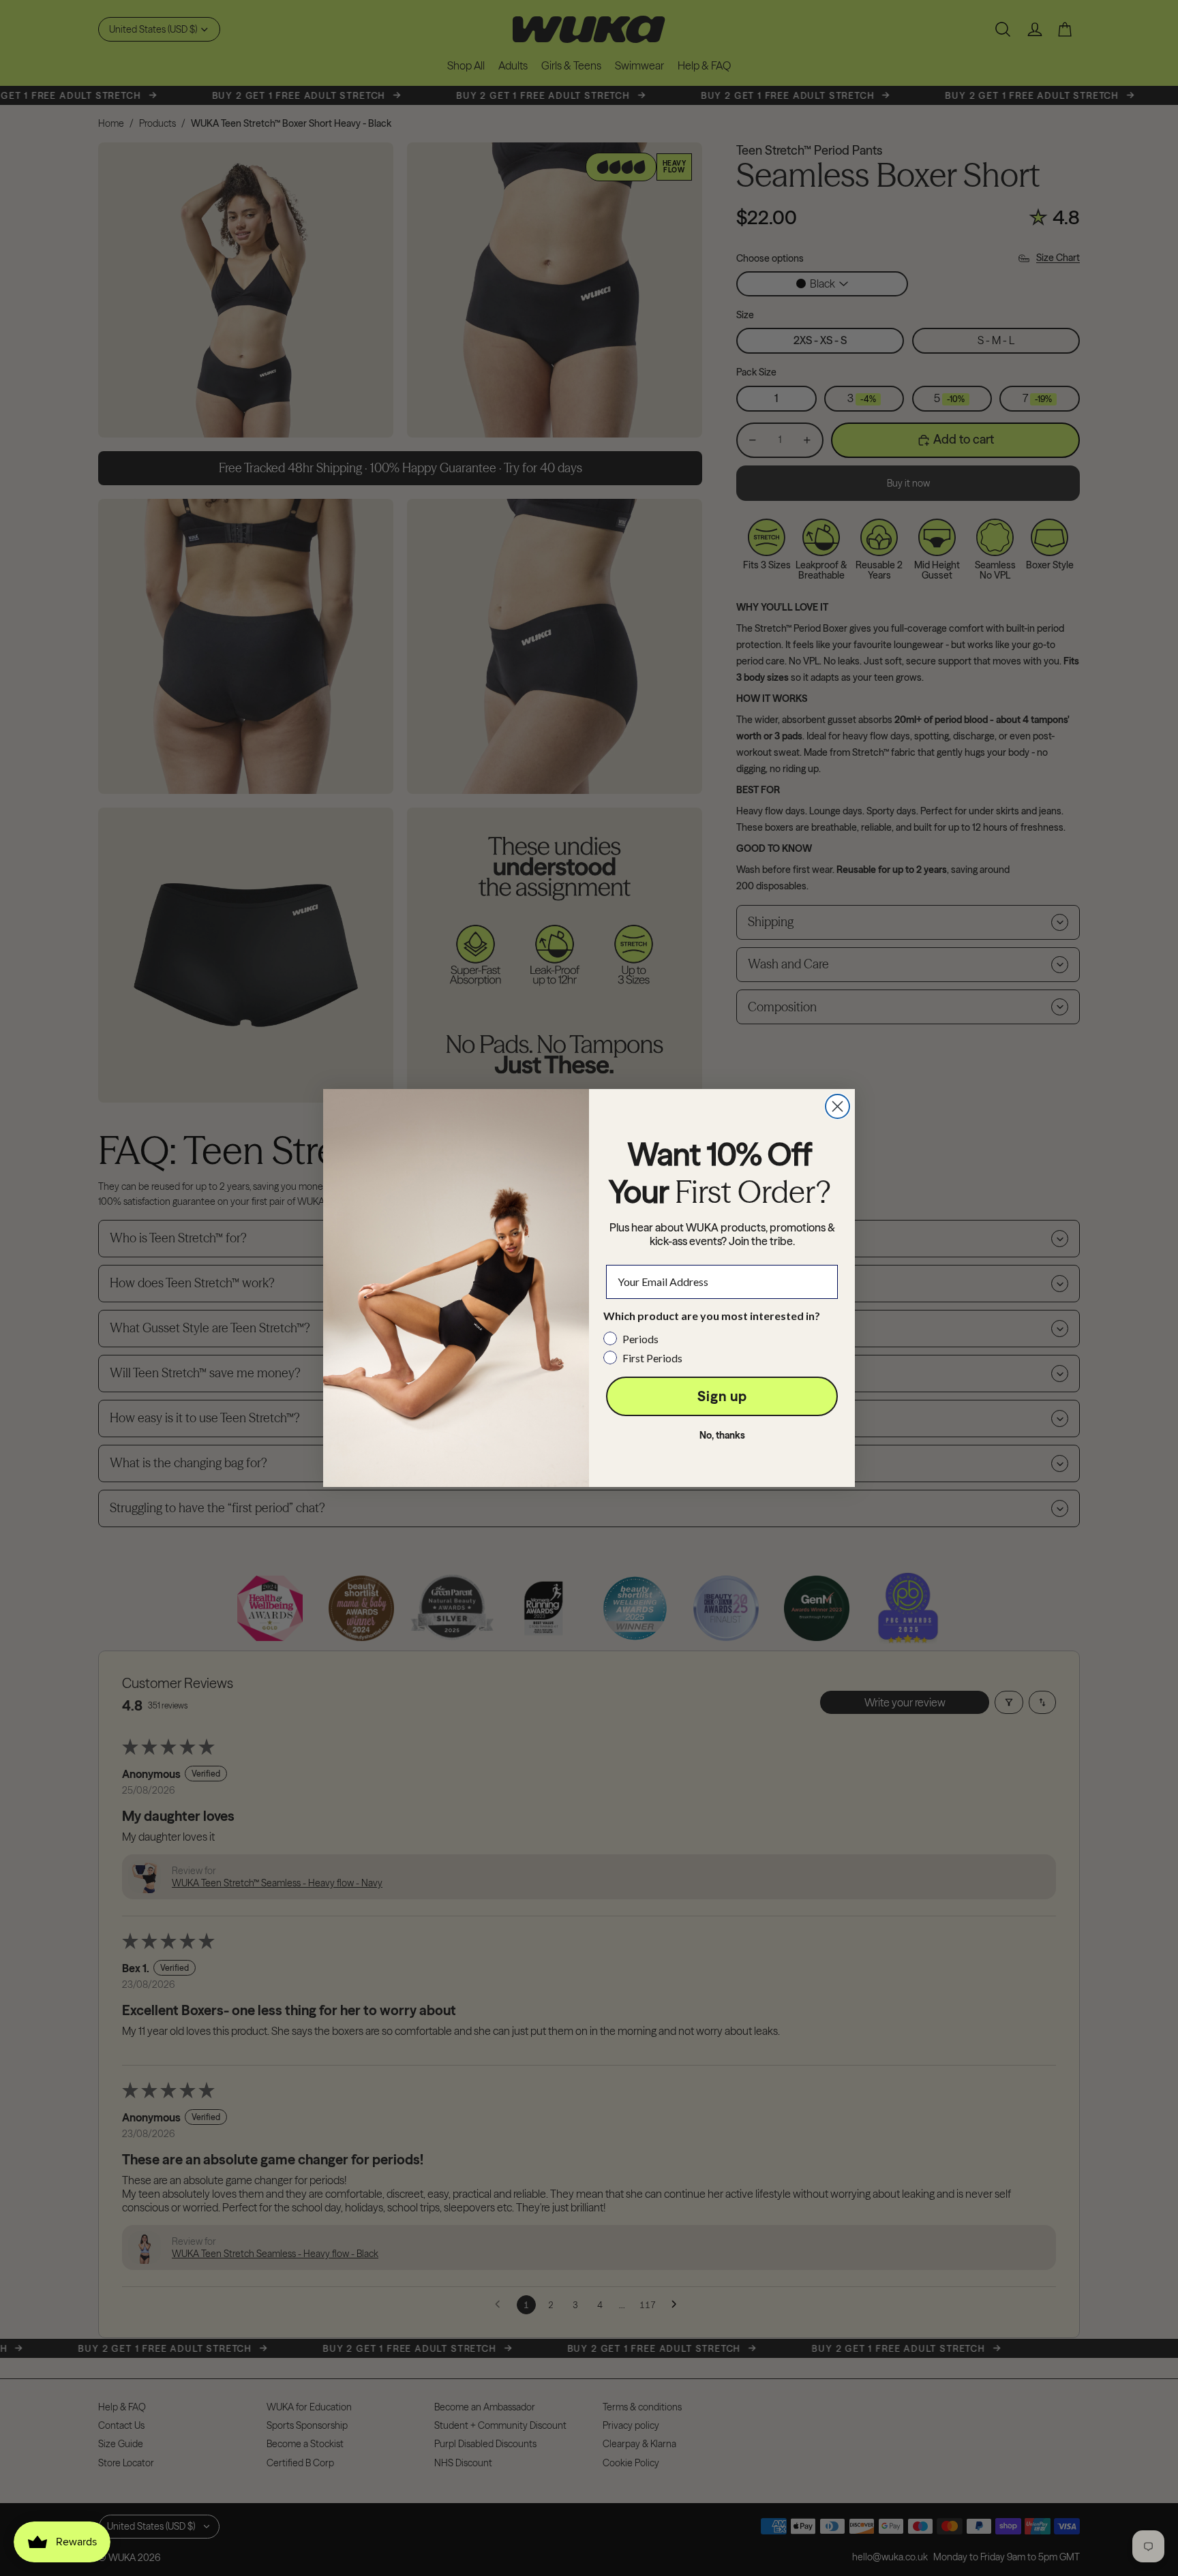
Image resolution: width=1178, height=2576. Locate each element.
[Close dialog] (837, 1106)
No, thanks (722, 1435)
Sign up (722, 1396)
